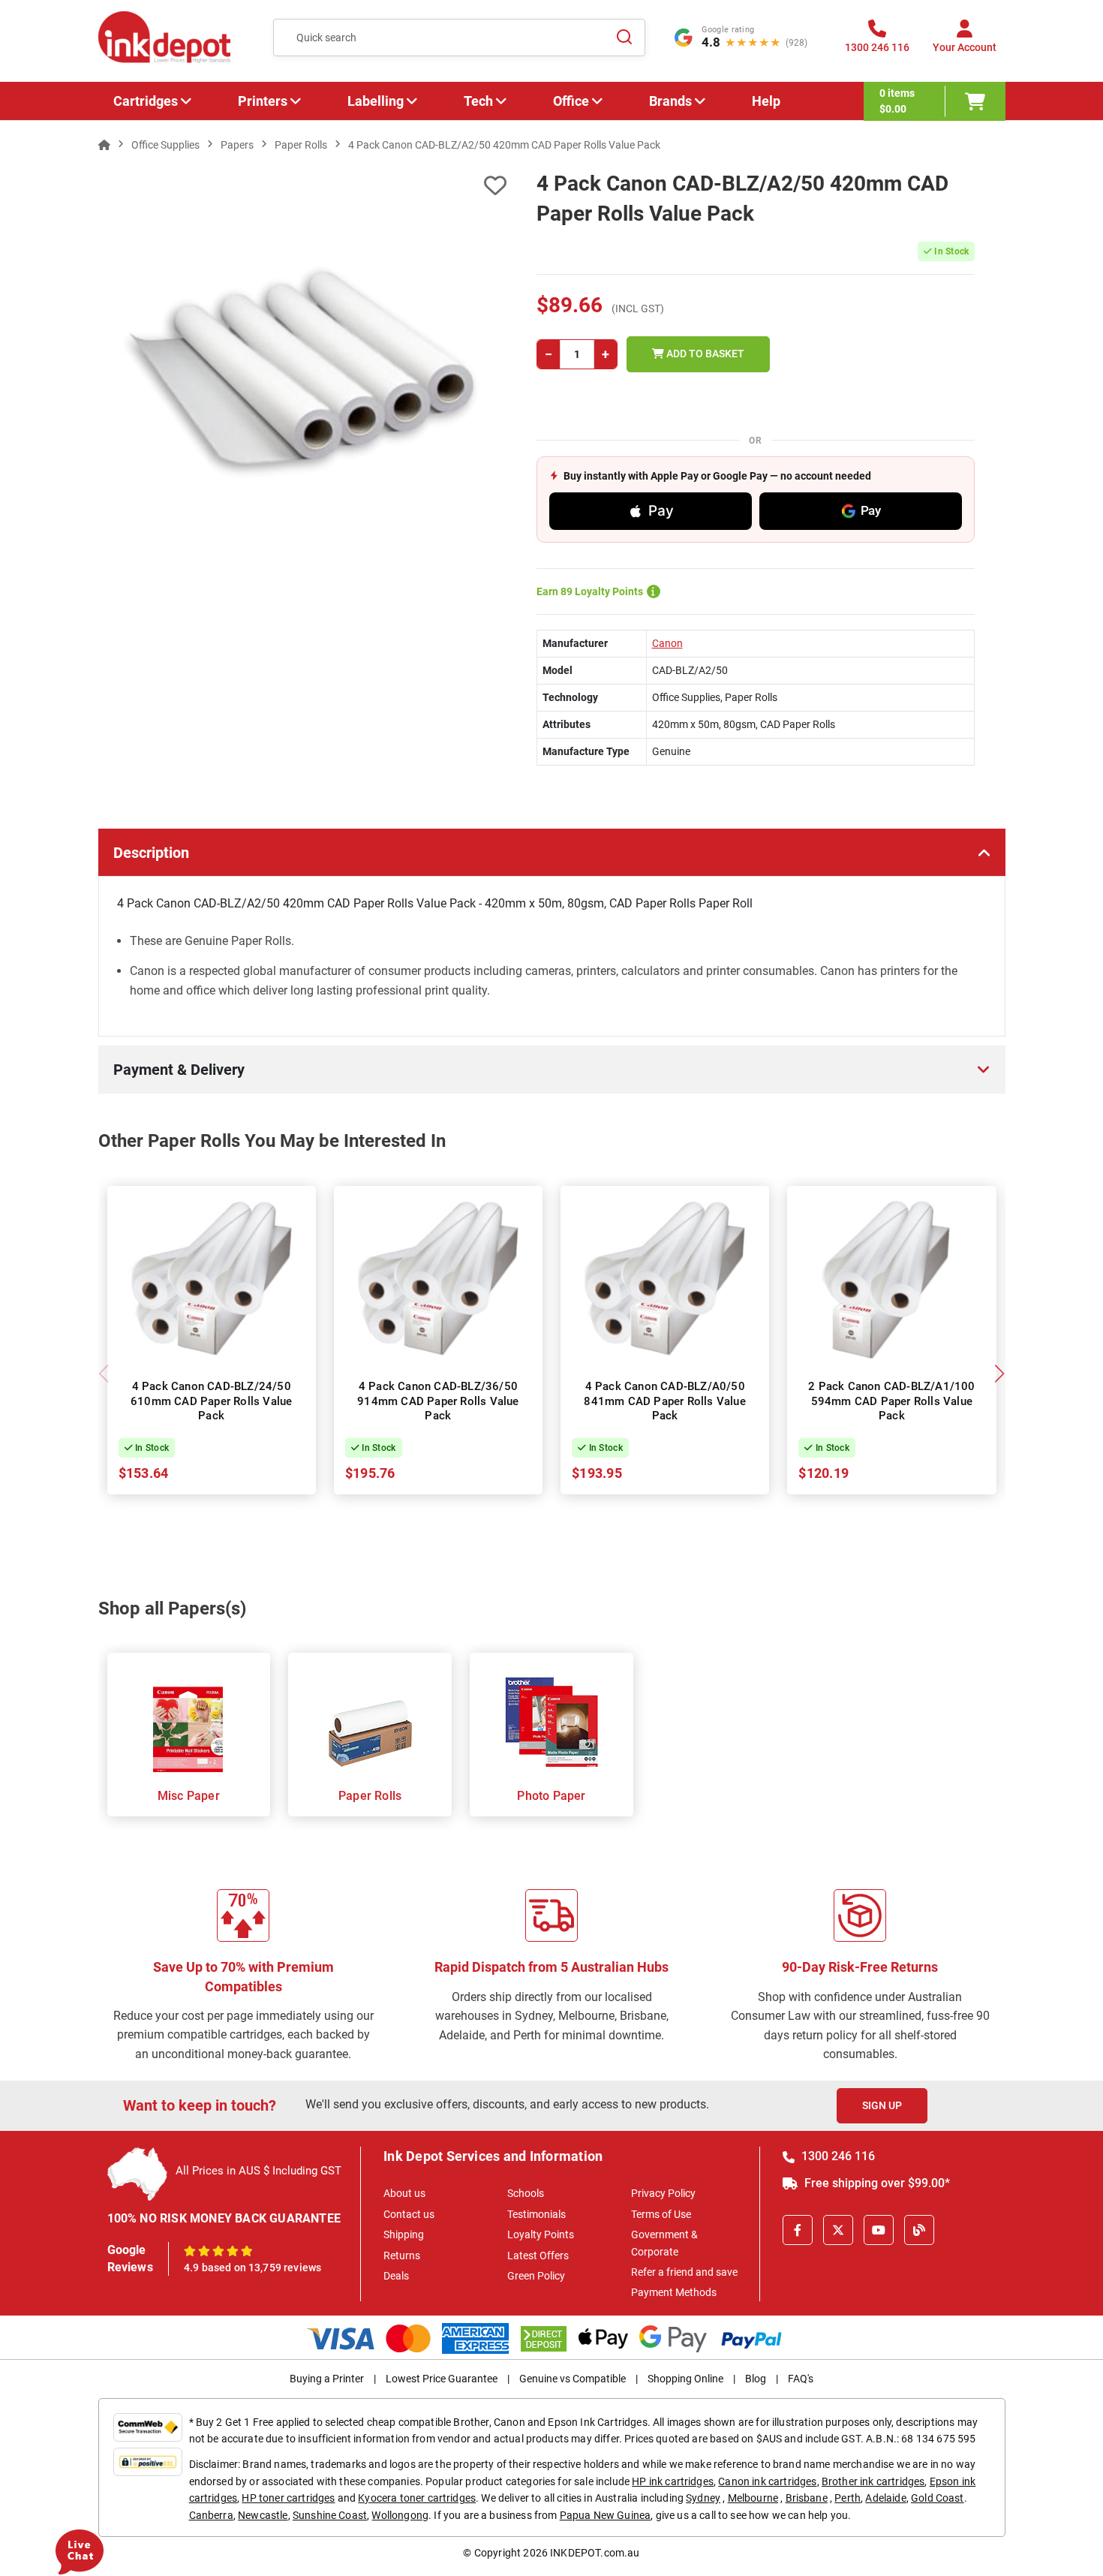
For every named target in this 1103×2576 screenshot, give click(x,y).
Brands (670, 101)
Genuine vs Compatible (573, 2379)
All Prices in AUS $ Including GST (258, 2171)
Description (151, 853)
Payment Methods (674, 2292)
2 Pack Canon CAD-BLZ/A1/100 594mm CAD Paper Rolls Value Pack (891, 1401)
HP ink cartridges (673, 2481)
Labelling (376, 101)
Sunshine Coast (330, 2515)
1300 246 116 (837, 2156)
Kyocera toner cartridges (417, 2498)
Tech (478, 101)
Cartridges (146, 101)
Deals (396, 2276)
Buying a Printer (327, 2379)
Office (571, 101)
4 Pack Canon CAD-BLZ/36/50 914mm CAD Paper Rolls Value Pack (438, 1401)
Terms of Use (661, 2214)
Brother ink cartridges (873, 2481)
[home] (104, 145)
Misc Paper (189, 1796)
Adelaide (885, 2498)
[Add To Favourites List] (302, 186)
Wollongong (400, 2515)
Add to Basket (704, 354)
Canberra (211, 2515)
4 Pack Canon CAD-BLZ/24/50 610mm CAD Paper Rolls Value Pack (211, 1401)
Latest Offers (538, 2256)
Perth (848, 2498)
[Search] (625, 38)
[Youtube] (879, 2230)
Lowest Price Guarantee (442, 2379)
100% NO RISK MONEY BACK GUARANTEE (224, 2218)
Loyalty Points (541, 2234)
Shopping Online (685, 2379)
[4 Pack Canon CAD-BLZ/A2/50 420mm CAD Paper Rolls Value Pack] (303, 372)
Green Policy (536, 2276)
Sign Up (882, 2105)
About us (404, 2193)
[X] (838, 2230)
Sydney (703, 2498)
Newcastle (263, 2515)
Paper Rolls (370, 1796)
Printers (263, 101)
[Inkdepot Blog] (919, 2230)
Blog (756, 2379)
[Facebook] (798, 2230)
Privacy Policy (663, 2193)
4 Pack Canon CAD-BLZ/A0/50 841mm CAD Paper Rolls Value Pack (664, 1401)
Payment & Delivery (179, 1070)
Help (766, 101)
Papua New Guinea (606, 2515)
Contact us (409, 2214)
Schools (526, 2193)
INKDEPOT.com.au (595, 2553)
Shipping (404, 2234)
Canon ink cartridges (767, 2481)
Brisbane (807, 2498)
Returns (402, 2256)
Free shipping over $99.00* (876, 2183)
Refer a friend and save (684, 2272)
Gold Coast (938, 2498)
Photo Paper (551, 1796)
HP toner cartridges (288, 2498)
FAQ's (801, 2379)
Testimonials (536, 2214)
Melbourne (753, 2498)
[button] (1000, 1374)
